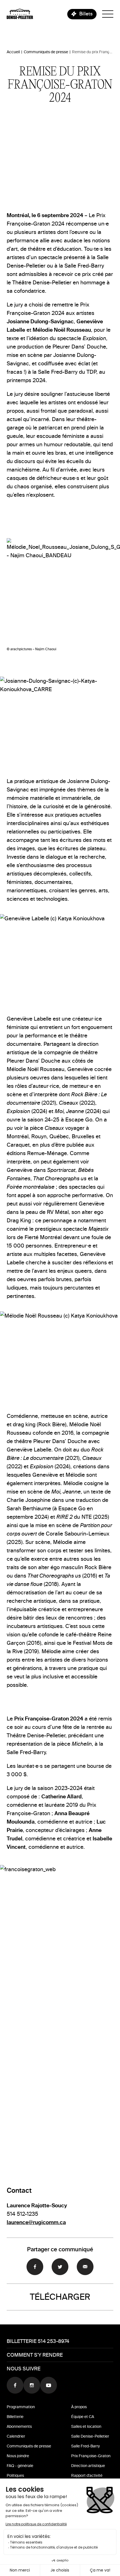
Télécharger (60, 2297)
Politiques (15, 2476)
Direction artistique (88, 2466)
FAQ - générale (20, 2466)
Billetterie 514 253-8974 (38, 2341)
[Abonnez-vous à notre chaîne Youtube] (49, 2385)
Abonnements (19, 2427)
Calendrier (16, 2436)
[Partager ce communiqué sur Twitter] (60, 2267)
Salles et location (86, 2427)
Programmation (21, 2407)
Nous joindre (18, 2456)
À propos (79, 2407)
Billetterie (15, 2417)
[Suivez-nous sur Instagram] (32, 2385)
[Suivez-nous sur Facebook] (15, 2385)
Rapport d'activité (87, 2476)
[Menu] (108, 14)
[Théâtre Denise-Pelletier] (20, 14)
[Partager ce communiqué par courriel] (85, 2267)
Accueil (13, 52)
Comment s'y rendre (35, 2355)
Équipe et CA (83, 2417)
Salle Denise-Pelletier (90, 2436)
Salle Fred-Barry (86, 2446)
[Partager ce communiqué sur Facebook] (35, 2267)
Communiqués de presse (46, 52)
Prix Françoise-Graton (91, 2456)
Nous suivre (24, 2369)
